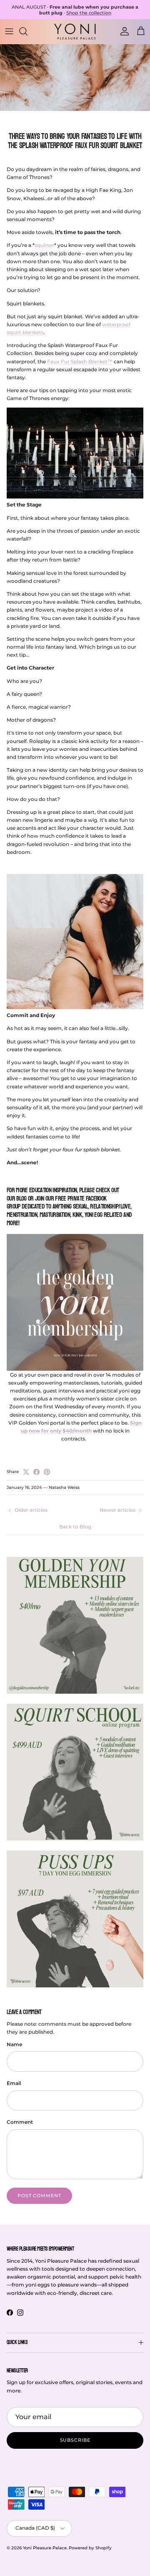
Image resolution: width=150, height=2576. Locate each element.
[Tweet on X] (26, 1472)
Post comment (39, 2196)
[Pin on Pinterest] (47, 1472)
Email (14, 2083)
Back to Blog (75, 1527)
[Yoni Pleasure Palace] (75, 31)
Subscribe (75, 2440)
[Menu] (9, 31)
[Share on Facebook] (36, 1472)
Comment (20, 2122)
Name (14, 2044)
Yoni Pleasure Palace (45, 2548)
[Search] (27, 31)
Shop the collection (89, 13)
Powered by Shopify (90, 2548)
